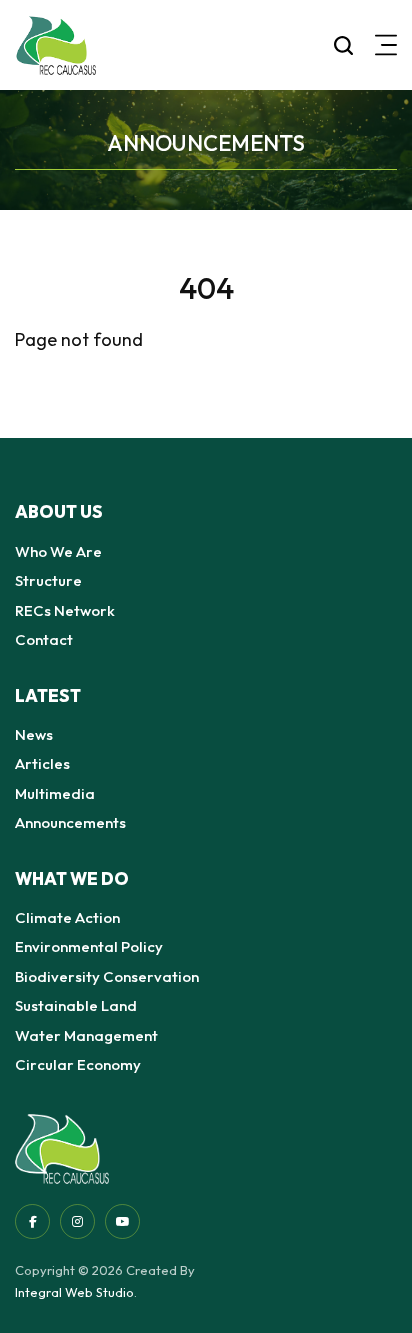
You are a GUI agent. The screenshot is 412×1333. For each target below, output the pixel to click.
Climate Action (67, 917)
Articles (42, 763)
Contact (44, 639)
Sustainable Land (76, 1005)
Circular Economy (78, 1064)
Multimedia (55, 793)
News (34, 734)
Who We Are (58, 551)
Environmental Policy (89, 946)
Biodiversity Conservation (107, 976)
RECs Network (65, 610)
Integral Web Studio (74, 1292)
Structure (48, 580)
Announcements (70, 822)
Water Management (86, 1035)
